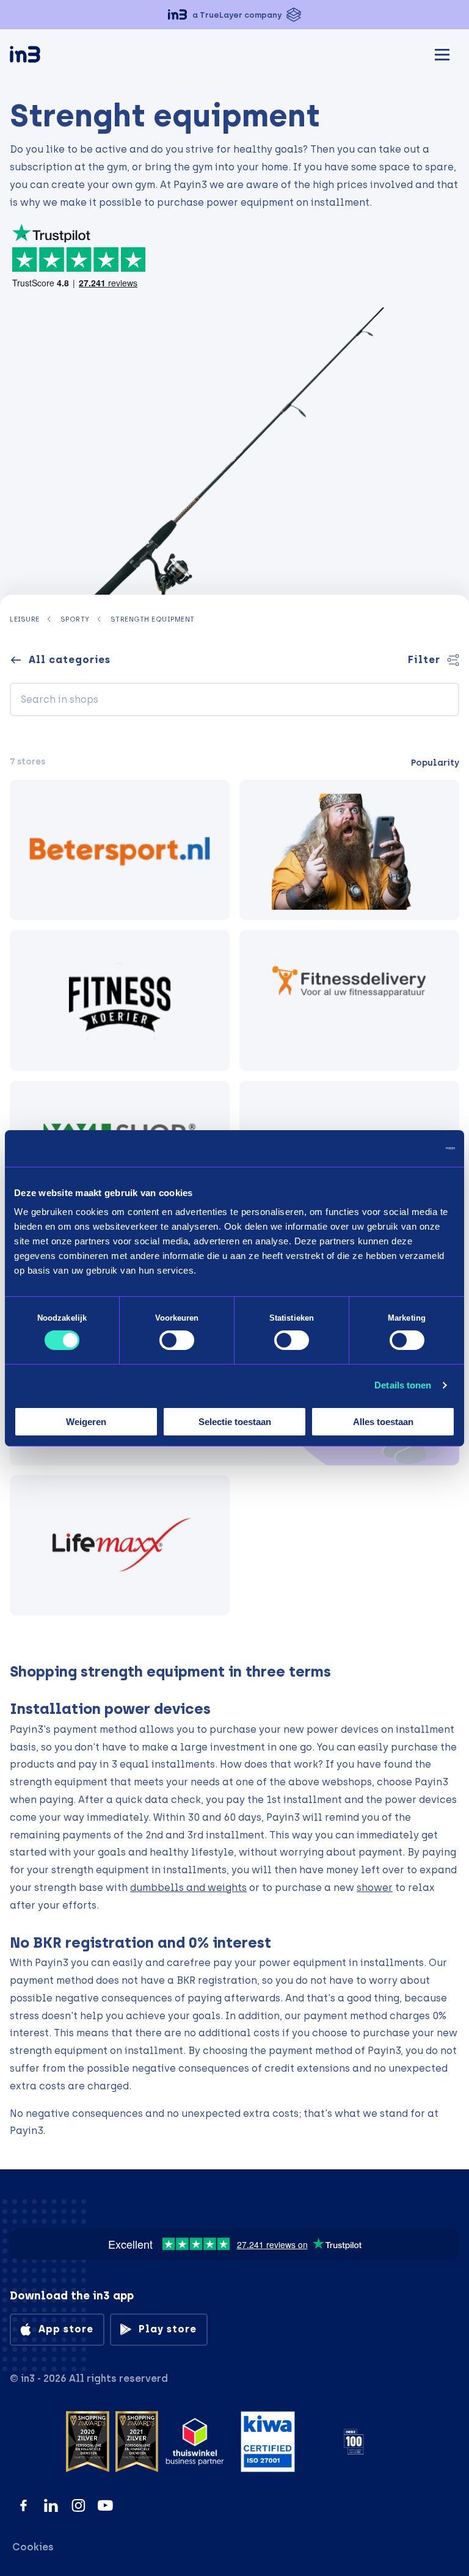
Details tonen (403, 1385)
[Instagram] (78, 2505)
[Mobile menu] (442, 53)
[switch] (177, 1340)
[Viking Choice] (349, 850)
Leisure (25, 619)
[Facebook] (24, 2505)
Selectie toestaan (235, 1422)
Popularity (435, 763)
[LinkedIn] (51, 2505)
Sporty (75, 619)
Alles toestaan (383, 1422)
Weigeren (86, 1422)
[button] (234, 15)
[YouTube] (105, 2505)
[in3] (46, 56)
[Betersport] (120, 850)
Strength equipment (153, 619)
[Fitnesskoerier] (120, 1000)
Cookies (33, 2547)
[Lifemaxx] (120, 1545)
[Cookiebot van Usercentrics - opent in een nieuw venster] (402, 1148)
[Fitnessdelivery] (349, 1000)
